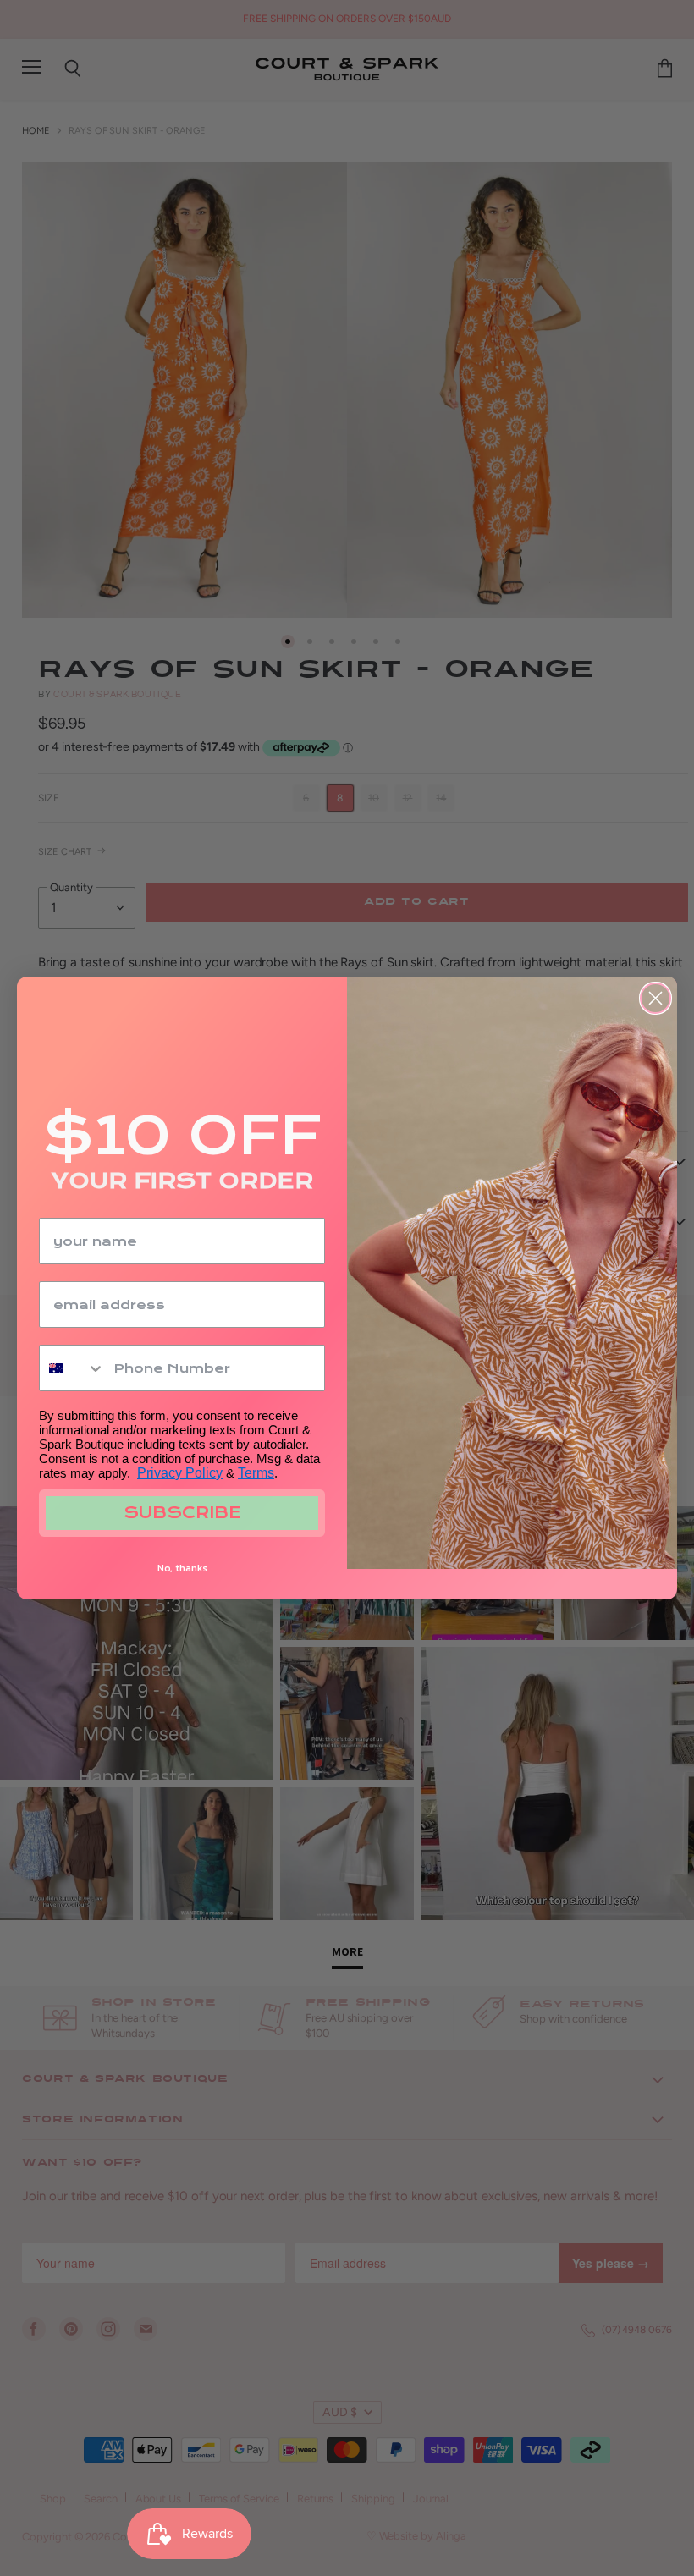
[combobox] (72, 1368)
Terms (256, 1473)
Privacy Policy (180, 1473)
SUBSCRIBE (182, 1513)
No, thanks (182, 1568)
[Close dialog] (655, 998)
